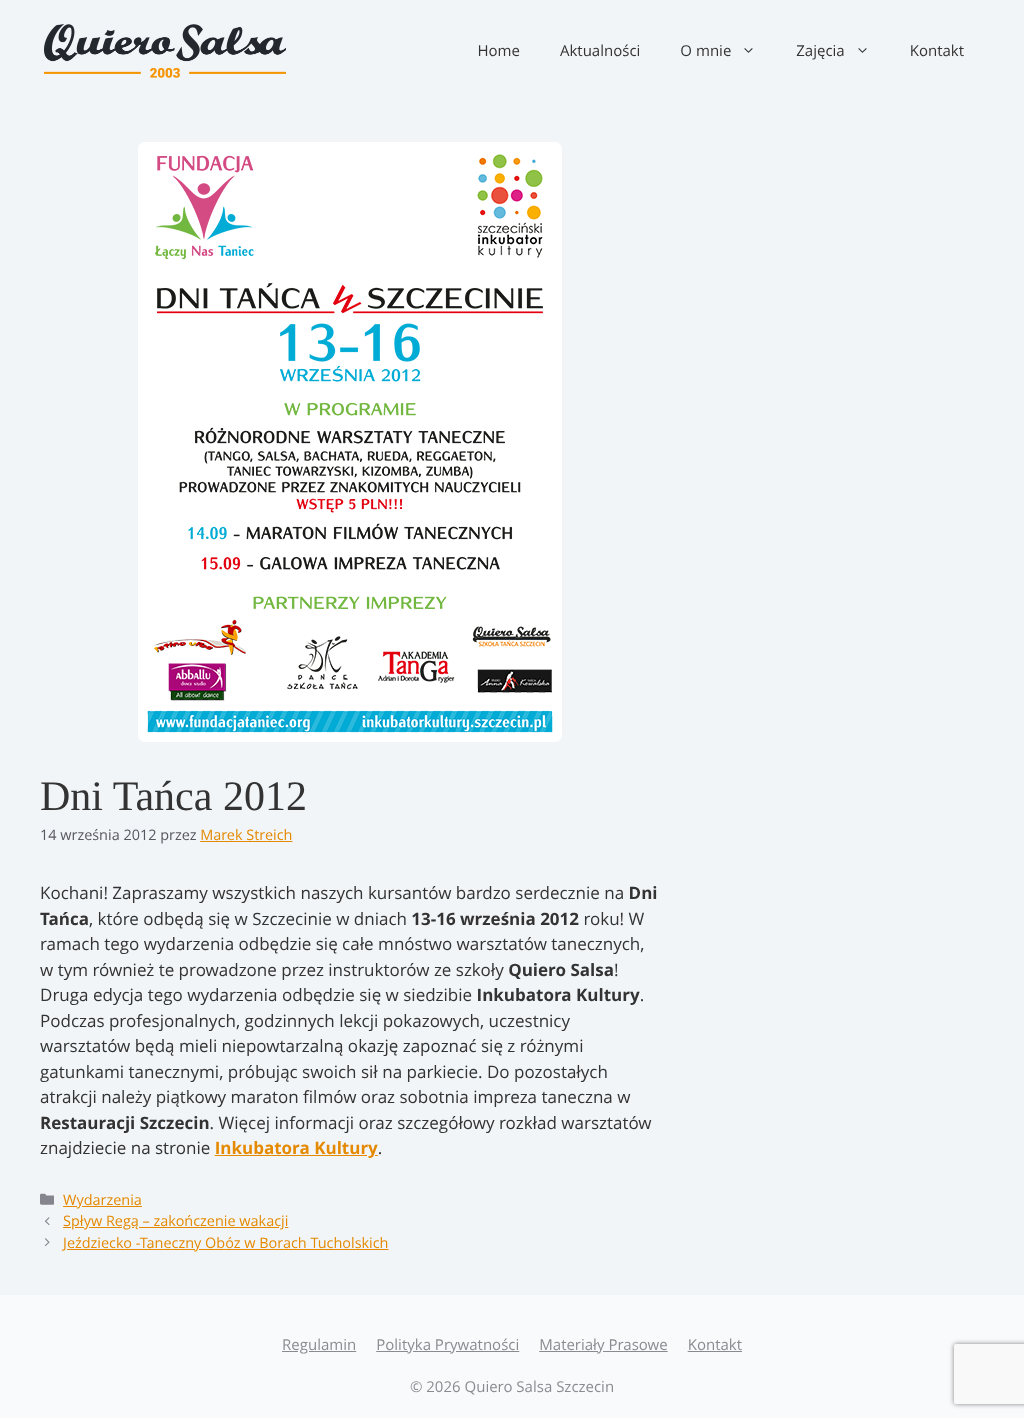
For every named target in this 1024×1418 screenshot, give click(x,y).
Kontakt (937, 51)
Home (498, 51)
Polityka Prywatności (447, 1345)
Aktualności (600, 51)
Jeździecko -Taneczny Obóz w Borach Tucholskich (225, 1243)
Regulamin (319, 1345)
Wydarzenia (102, 1200)
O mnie (705, 51)
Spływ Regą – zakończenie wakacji (175, 1221)
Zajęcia (820, 51)
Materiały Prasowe (603, 1345)
